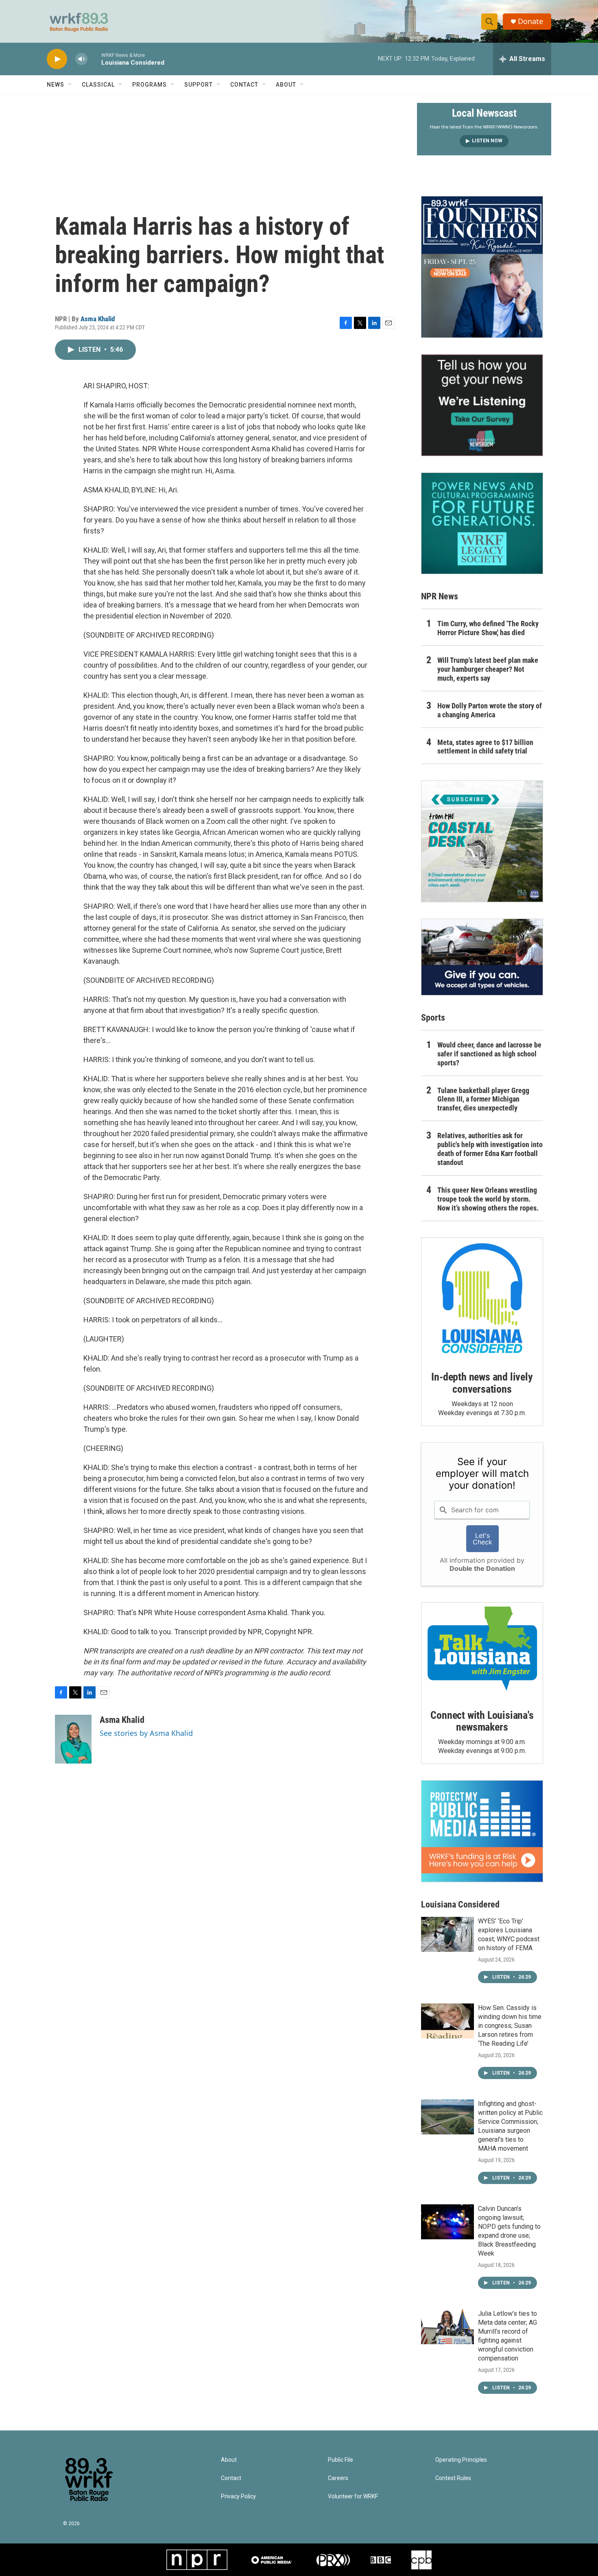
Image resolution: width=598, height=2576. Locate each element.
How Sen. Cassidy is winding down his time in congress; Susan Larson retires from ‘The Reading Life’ (510, 2026)
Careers (338, 2478)
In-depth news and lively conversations (482, 1383)
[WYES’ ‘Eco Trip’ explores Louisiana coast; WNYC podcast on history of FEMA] (447, 1934)
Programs (149, 85)
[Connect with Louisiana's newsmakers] (482, 1650)
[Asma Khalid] (73, 1739)
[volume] (81, 59)
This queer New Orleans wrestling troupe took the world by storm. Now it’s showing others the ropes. (488, 1199)
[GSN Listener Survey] (482, 405)
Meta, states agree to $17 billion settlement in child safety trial (485, 747)
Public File (340, 2460)
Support (199, 85)
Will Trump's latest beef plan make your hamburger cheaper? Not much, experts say (488, 669)
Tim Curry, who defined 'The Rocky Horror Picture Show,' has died (488, 628)
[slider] (94, 59)
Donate (530, 21)
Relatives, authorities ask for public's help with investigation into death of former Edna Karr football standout (490, 1149)
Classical (98, 85)
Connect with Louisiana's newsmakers (482, 1721)
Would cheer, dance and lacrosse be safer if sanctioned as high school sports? (489, 1054)
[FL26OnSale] (482, 267)
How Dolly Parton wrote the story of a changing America (490, 710)
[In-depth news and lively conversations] (482, 1298)
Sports (433, 1018)
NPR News (440, 596)
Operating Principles (461, 2460)
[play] (57, 59)
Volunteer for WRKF (353, 2497)
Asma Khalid (98, 319)
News (56, 85)
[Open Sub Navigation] (70, 85)
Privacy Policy (238, 2497)
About (286, 85)
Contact (244, 85)
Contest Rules (453, 2478)
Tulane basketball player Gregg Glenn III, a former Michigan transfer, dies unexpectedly (483, 1099)
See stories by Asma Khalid (146, 1733)
